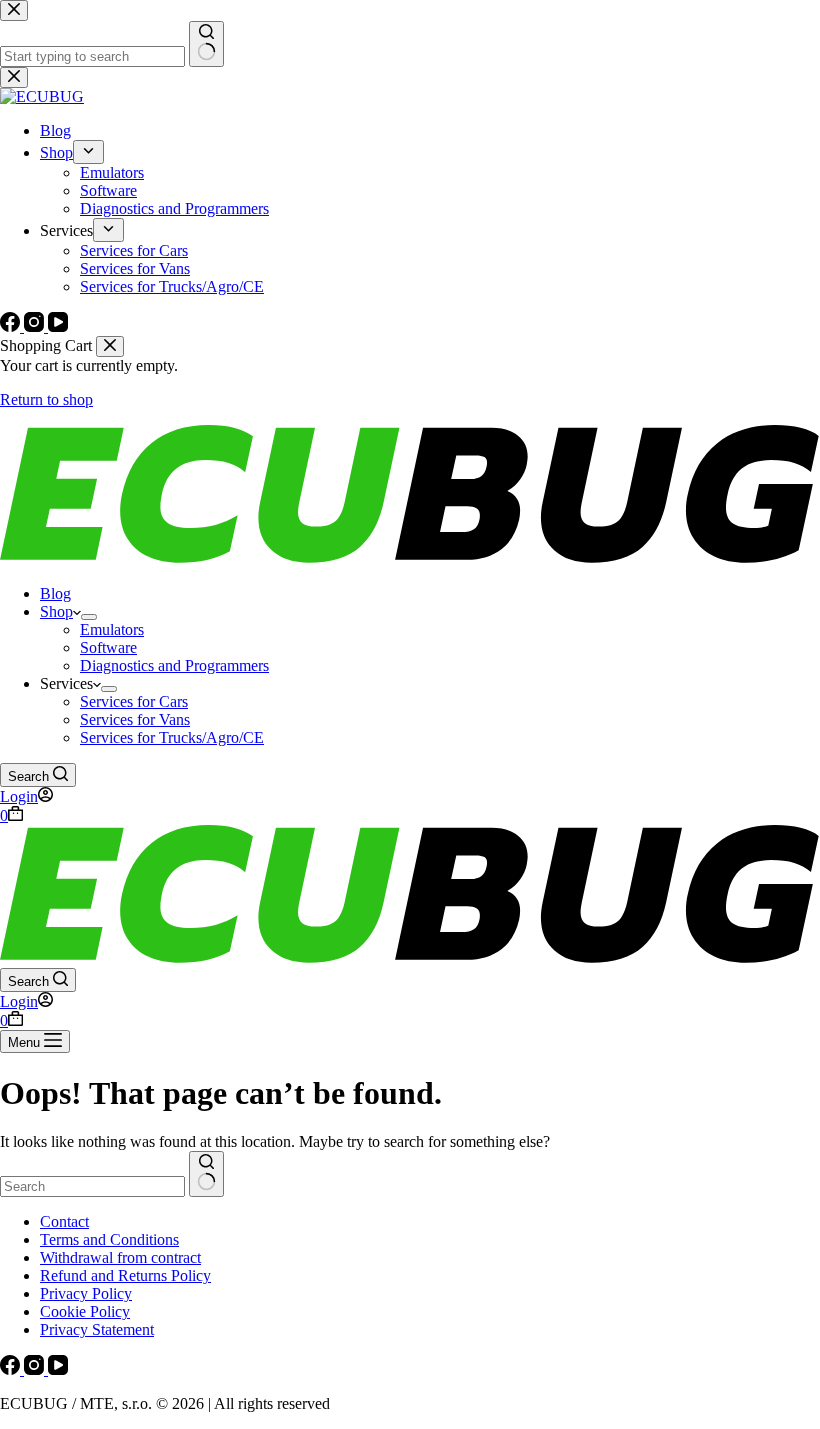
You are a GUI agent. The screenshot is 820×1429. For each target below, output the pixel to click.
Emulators (112, 629)
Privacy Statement (97, 1329)
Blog (55, 593)
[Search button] (206, 1174)
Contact (64, 1221)
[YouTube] (58, 1369)
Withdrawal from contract (120, 1257)
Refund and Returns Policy (125, 1275)
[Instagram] (36, 1369)
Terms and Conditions (109, 1239)
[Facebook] (12, 1369)
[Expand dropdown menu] (89, 617)
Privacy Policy (86, 1293)
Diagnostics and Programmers (174, 665)
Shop (56, 611)
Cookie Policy (85, 1311)
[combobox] (92, 1186)
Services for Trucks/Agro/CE (172, 737)
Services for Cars (134, 701)
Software (108, 647)
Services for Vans (135, 719)
